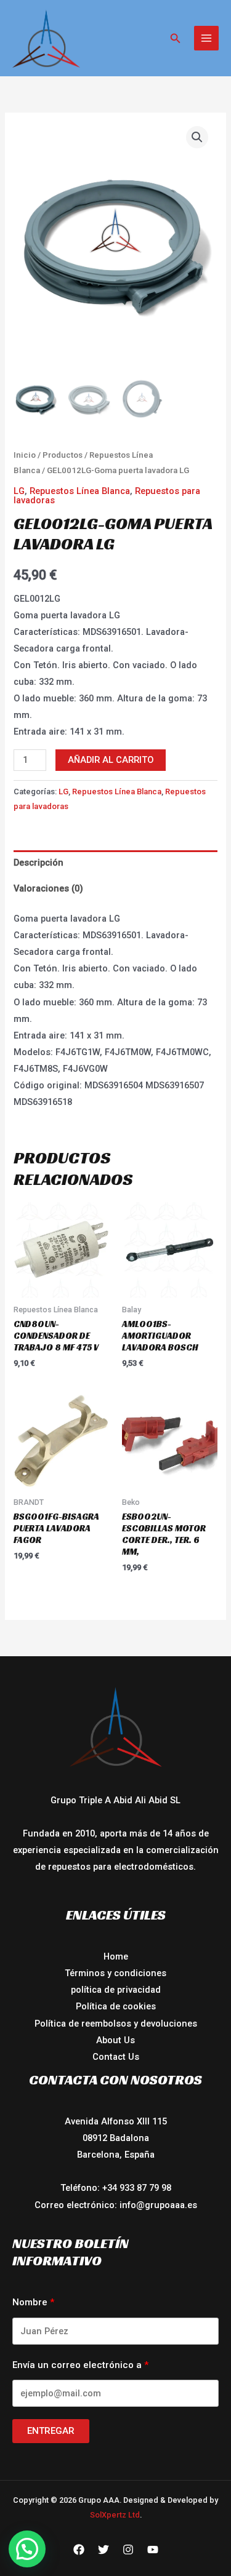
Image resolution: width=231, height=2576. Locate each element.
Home (116, 1956)
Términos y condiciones (115, 1973)
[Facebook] (79, 2550)
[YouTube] (153, 2550)
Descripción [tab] (38, 863)
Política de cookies (116, 2006)
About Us (115, 2040)
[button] (176, 38)
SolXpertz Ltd (115, 2515)
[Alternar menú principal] (206, 38)
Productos (63, 455)
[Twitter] (103, 2550)
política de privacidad (116, 1990)
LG (19, 491)
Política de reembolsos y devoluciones (116, 2024)
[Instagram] (128, 2550)
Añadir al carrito (111, 760)
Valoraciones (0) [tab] (48, 888)
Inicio (25, 455)
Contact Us (116, 2057)
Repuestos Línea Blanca (80, 491)
